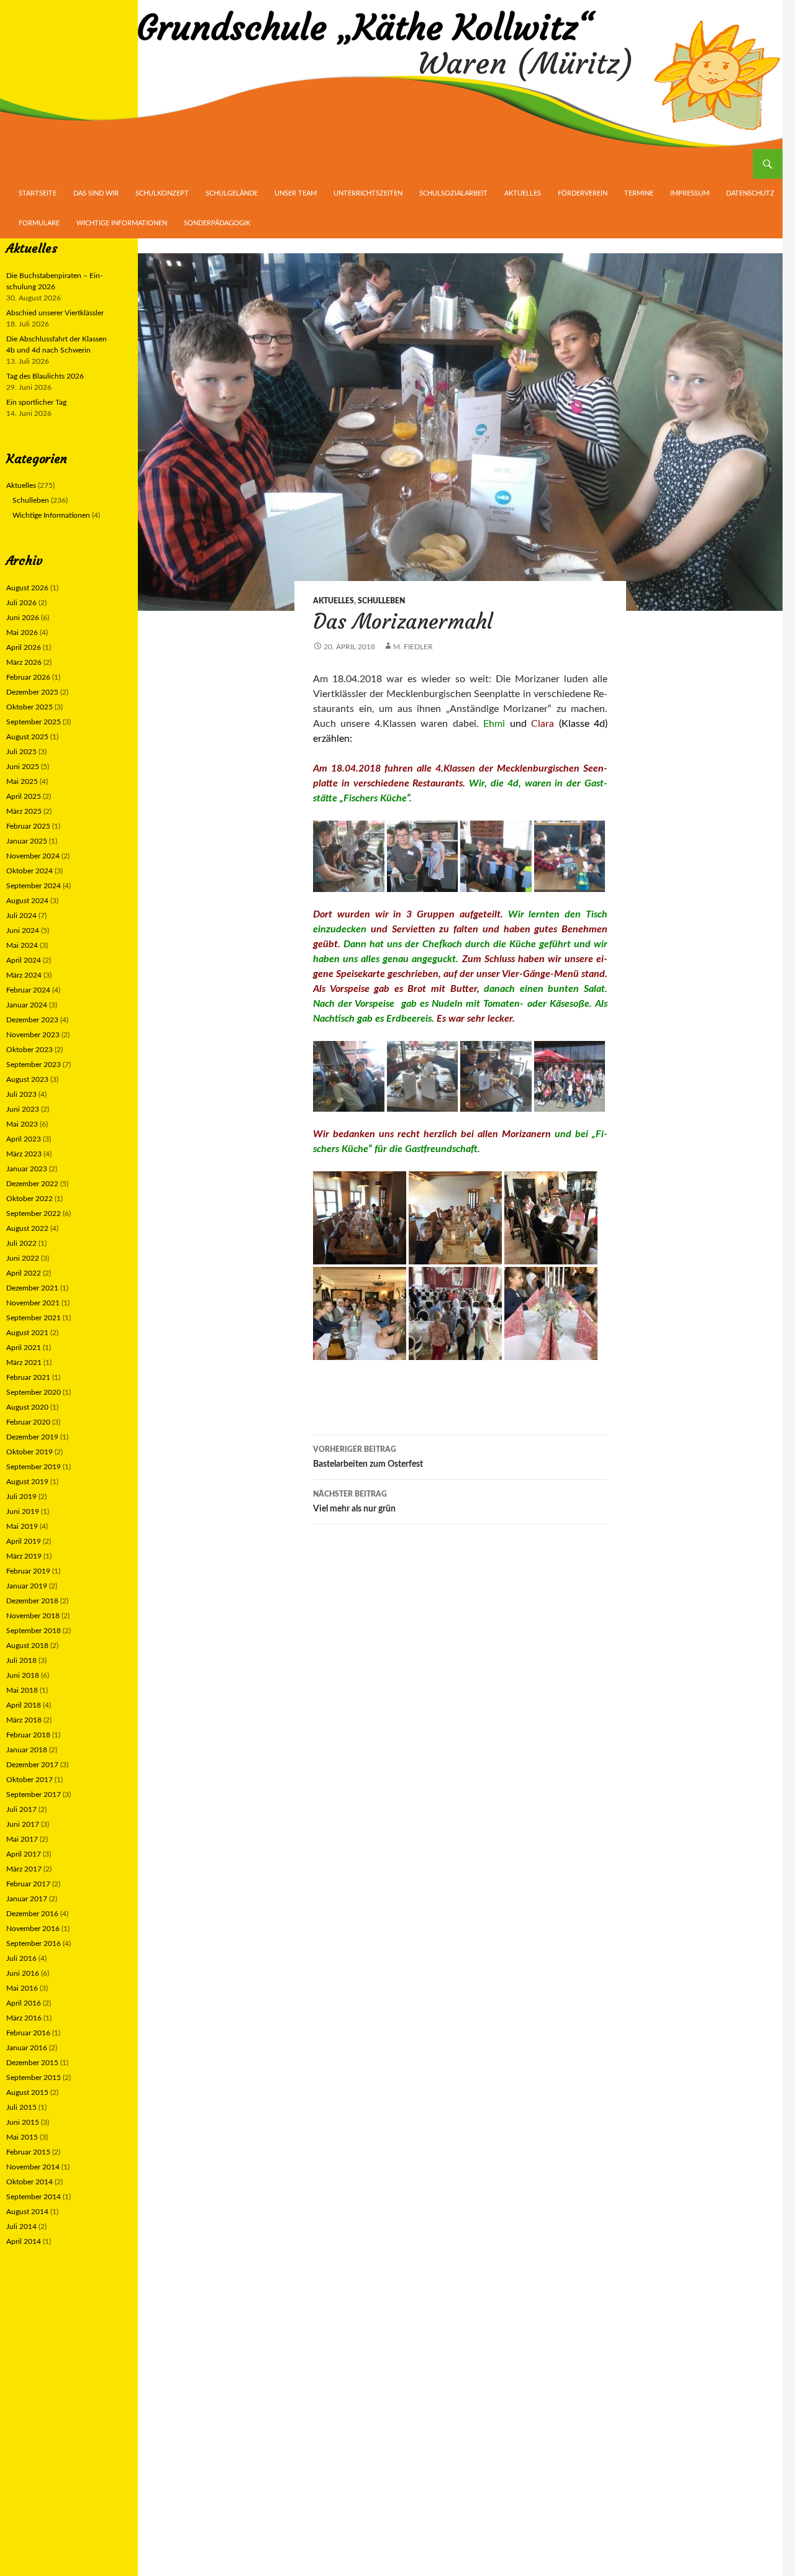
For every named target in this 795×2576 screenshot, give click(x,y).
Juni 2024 (23, 930)
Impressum (690, 193)
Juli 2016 (21, 1958)
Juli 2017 (21, 1809)
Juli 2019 (21, 1497)
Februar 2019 (28, 1571)
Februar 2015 (28, 2152)
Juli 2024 (21, 916)
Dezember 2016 (32, 1914)
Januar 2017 (27, 1899)
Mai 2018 (22, 1690)
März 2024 (24, 975)
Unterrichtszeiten (368, 193)
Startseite (38, 193)
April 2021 (24, 1348)
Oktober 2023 (30, 1050)
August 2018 (27, 1646)
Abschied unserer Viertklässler (55, 313)
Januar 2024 (27, 1005)
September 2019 (34, 1467)
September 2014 (34, 2197)
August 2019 (27, 1482)
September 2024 (34, 886)
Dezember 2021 (32, 1288)
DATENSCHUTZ (750, 193)
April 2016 (24, 2003)
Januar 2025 (27, 841)
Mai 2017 (22, 1839)
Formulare (39, 223)
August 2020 (27, 1407)
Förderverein (583, 193)
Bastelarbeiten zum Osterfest (368, 1457)
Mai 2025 (22, 781)
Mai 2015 (22, 2137)
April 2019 (24, 1541)
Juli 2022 (21, 1243)
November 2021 (33, 1303)
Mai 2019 (22, 1526)
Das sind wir (96, 193)
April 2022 (24, 1273)
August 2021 (27, 1333)
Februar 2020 (28, 1422)
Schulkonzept (162, 193)
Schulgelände (232, 193)
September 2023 (34, 1065)
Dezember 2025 (32, 692)
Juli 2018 (21, 1660)
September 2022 (34, 1214)
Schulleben (381, 601)
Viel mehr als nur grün (354, 1502)
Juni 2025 (23, 767)
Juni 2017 (23, 1824)
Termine (639, 193)
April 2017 (24, 1854)
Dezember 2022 (32, 1184)
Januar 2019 (27, 1586)
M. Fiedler (413, 647)
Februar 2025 (28, 826)
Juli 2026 (21, 603)
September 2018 (34, 1631)
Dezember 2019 (32, 1437)
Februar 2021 (28, 1377)
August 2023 (27, 1079)
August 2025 (27, 737)
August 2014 (27, 2212)
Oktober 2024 (30, 871)
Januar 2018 (27, 1750)
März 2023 (24, 1154)
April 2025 (24, 796)
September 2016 (34, 1943)
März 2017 (24, 1869)
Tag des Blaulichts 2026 (45, 376)
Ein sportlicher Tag (36, 402)
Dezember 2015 (32, 2063)
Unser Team (296, 193)
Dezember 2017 (32, 1765)
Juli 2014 (21, 2227)
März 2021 (24, 1362)
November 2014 (33, 2167)
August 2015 (27, 2092)
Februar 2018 (28, 1735)
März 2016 (24, 2018)
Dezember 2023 (32, 1020)
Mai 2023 (22, 1124)
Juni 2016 (23, 1973)
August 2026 (27, 588)
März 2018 (24, 1720)
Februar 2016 (28, 2033)
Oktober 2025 (30, 707)
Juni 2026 (23, 618)
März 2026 (24, 662)
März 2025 (24, 811)
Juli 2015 (21, 2107)
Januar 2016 (27, 2048)
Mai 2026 (22, 633)
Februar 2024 (28, 990)
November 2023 (33, 1035)
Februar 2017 (28, 1884)
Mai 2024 (22, 945)
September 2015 (34, 2078)
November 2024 (33, 856)
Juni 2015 (23, 2122)
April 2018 (24, 1705)
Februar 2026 (28, 677)
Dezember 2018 (32, 1601)
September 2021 (34, 1318)
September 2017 (34, 1795)
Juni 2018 (23, 1675)
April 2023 (24, 1139)
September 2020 (34, 1392)
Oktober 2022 (30, 1199)
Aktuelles (523, 193)
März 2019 (24, 1556)
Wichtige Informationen (122, 223)
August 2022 (27, 1228)
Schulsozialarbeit (453, 193)
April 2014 (24, 2241)
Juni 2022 (23, 1258)
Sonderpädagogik (217, 223)
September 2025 (34, 722)
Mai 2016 (22, 1988)
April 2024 (24, 960)
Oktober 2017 (30, 1780)
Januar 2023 (27, 1169)
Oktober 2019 (30, 1452)
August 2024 (27, 901)
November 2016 (33, 1929)
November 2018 (33, 1616)
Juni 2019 (23, 1511)
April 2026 (24, 647)
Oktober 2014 (30, 2182)
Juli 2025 (21, 752)
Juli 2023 (21, 1094)
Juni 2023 (23, 1109)
